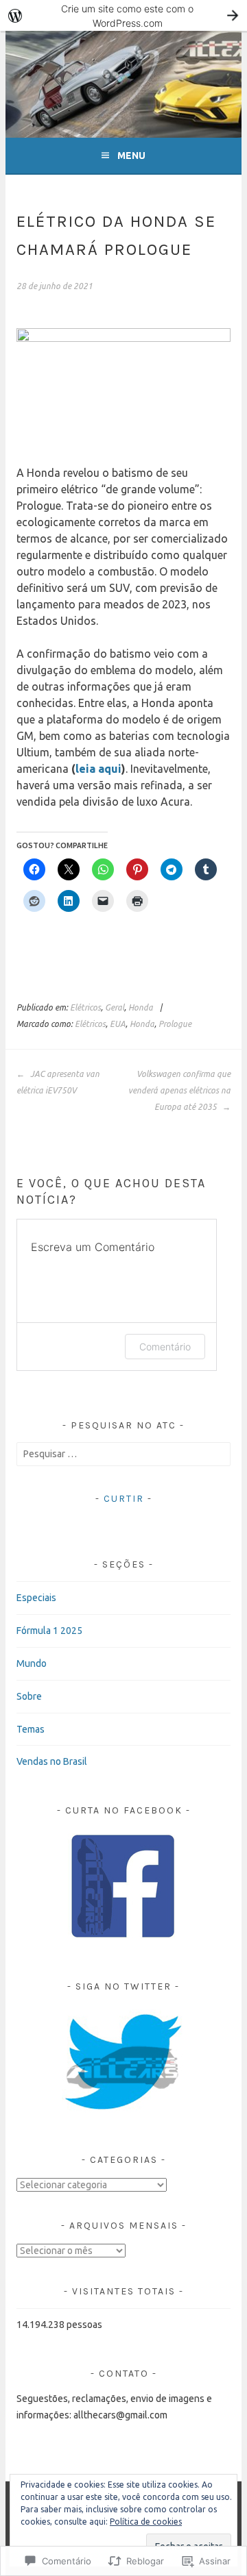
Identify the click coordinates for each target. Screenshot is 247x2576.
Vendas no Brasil (52, 1761)
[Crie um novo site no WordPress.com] (123, 15)
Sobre (29, 1696)
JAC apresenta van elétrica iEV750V (58, 1082)
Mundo (32, 1663)
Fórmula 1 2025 (49, 1631)
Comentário (165, 1347)
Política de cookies (146, 2522)
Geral (115, 1007)
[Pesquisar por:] (123, 1454)
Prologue (175, 1024)
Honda (141, 1007)
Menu (131, 156)
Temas (31, 1729)
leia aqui (98, 769)
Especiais (36, 1598)
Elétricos (85, 1007)
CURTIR (124, 1499)
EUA (118, 1024)
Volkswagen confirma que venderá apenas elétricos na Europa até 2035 (179, 1090)
